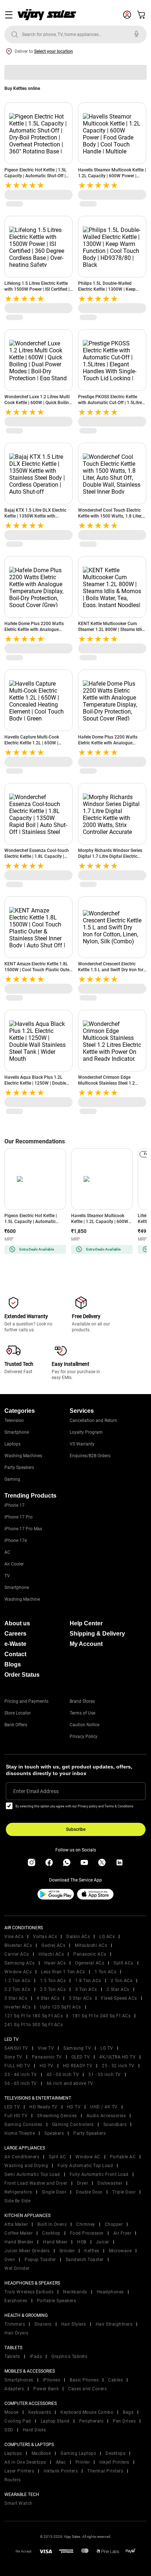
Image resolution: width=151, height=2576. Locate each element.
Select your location (54, 51)
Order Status (22, 1675)
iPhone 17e (16, 1541)
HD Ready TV (43, 2107)
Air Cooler (14, 1564)
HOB (82, 2242)
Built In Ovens (52, 2224)
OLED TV (81, 2057)
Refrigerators (18, 2192)
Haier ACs (55, 1963)
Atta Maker (16, 2224)
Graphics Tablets (69, 2357)
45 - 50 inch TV (63, 2075)
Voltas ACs (45, 1937)
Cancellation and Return (93, 1421)
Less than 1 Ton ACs (63, 1972)
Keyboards (40, 2412)
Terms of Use (82, 1713)
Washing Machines (23, 1456)
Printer (83, 2462)
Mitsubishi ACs (91, 1945)
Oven (10, 2260)
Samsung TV (77, 2048)
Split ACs (124, 1963)
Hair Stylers (74, 2324)
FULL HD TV (17, 2066)
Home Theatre (20, 2133)
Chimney (86, 2224)
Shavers (43, 2324)
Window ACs (18, 1972)
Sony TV (13, 2057)
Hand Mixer (55, 2242)
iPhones (52, 2380)
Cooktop (51, 2233)
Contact (15, 1654)
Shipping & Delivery (97, 1634)
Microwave (120, 2251)
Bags (128, 2412)
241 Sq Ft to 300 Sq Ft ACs (34, 2025)
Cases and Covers (87, 2389)
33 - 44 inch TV (21, 2075)
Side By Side (17, 2201)
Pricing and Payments (26, 1701)
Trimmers (15, 2324)
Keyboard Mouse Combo (87, 2412)
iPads (36, 2357)
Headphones (110, 2292)
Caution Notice (84, 1725)
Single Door (54, 2192)
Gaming (12, 1479)
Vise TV (46, 2048)
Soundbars (115, 2125)
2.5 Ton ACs (53, 1989)
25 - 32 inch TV (118, 2066)
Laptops (12, 1444)
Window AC (88, 2157)
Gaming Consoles (23, 2125)
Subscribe (76, 1829)
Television (14, 1421)
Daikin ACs (78, 1937)
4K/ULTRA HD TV (117, 2057)
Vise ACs (14, 1937)
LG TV (107, 2048)
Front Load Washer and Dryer (36, 2183)
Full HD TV (16, 2116)
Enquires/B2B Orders (90, 1456)
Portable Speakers (57, 2301)
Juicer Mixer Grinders (27, 2251)
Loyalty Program (86, 1432)
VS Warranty (82, 1444)
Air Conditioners (22, 2157)
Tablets (12, 2357)
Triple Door (124, 2192)
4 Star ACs (48, 1998)
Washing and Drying (26, 2166)
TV (7, 1576)
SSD (9, 2430)
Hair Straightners (114, 2324)
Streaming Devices (57, 2116)
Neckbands (75, 2292)
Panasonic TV (47, 2057)
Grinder (67, 2251)
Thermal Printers (105, 2471)
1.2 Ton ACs (17, 1981)
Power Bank (46, 2389)
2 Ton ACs (122, 1981)
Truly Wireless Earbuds (29, 2292)
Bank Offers (16, 1725)
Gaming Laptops (78, 2453)
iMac (61, 2462)
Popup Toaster (40, 2260)
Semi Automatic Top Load (32, 2174)
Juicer (103, 2242)
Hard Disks (34, 2430)
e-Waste (15, 1644)
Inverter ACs (17, 2007)
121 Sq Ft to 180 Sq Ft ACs (34, 2016)
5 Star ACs (80, 1998)
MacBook (41, 2453)
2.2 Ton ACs (17, 1989)
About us (17, 1623)
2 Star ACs (118, 1989)
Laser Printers (19, 2471)
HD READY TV (78, 2066)
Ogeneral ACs (90, 1963)
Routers (13, 2480)
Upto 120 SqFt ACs (60, 2007)
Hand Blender (19, 2242)
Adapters (14, 2389)
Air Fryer (122, 2233)
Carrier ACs (17, 1954)
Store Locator (18, 1713)
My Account (86, 1644)
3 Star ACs (16, 1998)
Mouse (12, 2412)
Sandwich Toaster (85, 2260)
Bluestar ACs (18, 1945)
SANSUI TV (16, 2048)
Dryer (83, 2183)
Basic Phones (84, 2380)
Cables (115, 2380)
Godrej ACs (53, 1945)
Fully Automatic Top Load (85, 2166)
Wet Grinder (17, 2268)
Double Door (89, 2192)
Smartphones (19, 2380)
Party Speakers (19, 1467)
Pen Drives (124, 2421)
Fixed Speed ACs (119, 1998)
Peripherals (91, 2421)
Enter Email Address (36, 1791)
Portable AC (123, 2157)
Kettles (92, 2251)
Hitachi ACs (51, 1954)
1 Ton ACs (106, 1972)
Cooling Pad (18, 2421)
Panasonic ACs (90, 1954)
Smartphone (17, 1432)
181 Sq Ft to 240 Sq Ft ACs (101, 2016)
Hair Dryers (16, 2333)
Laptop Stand (55, 2421)
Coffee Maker (19, 2233)
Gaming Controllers (73, 2125)
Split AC (57, 2157)
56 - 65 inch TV (21, 2083)
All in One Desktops (25, 2462)
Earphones (16, 2301)
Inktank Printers (61, 2471)
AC (7, 1552)
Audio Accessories (106, 2116)
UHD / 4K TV (104, 2107)
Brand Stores (82, 1701)
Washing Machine (22, 1599)
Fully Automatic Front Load (99, 2174)
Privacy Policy (84, 1737)
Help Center (86, 1623)
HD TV (47, 2066)
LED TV (12, 2107)
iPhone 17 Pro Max (23, 1529)
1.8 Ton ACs (88, 1981)
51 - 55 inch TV (105, 2075)
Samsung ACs (20, 1963)
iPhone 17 (14, 1505)
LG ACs (107, 1937)
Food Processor (87, 2233)
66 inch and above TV (70, 2083)
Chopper (114, 2224)
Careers (15, 1634)
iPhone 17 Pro (19, 1517)
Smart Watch (19, 2503)
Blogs (13, 1664)
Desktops (115, 2453)
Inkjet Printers (114, 2462)
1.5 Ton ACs (53, 1981)
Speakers (54, 2133)
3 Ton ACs (86, 1989)
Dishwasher (110, 2183)
